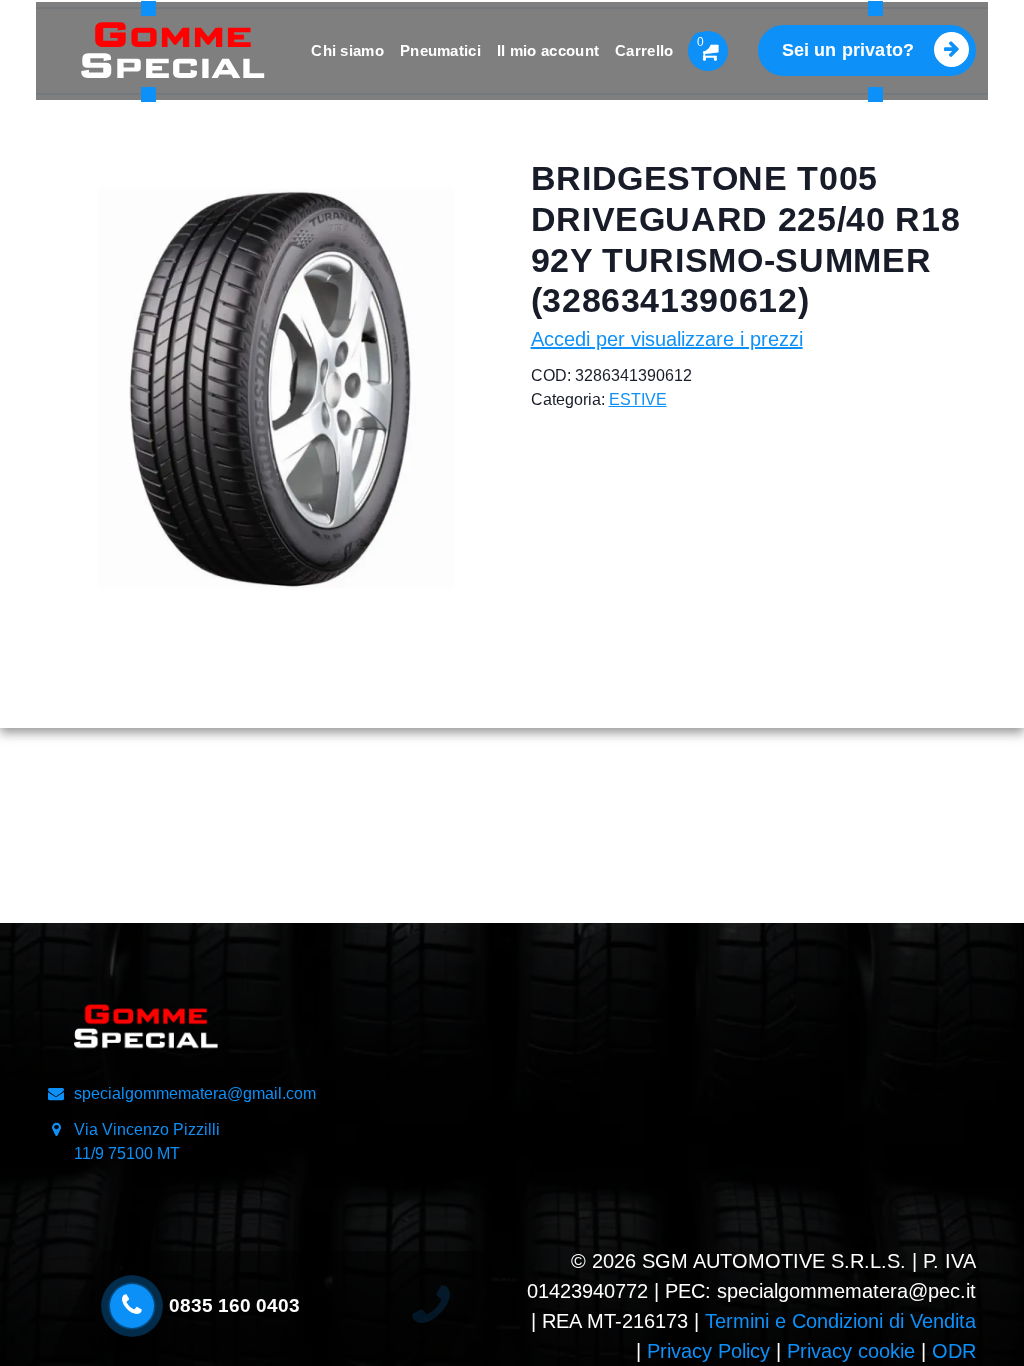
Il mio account (548, 50)
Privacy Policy (708, 1351)
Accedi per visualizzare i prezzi (667, 339)
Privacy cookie (851, 1351)
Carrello (644, 50)
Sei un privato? (848, 50)
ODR (954, 1351)
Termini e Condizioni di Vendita (840, 1321)
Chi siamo (347, 50)
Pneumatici (440, 50)
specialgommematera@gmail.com (195, 1093)
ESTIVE (638, 399)
